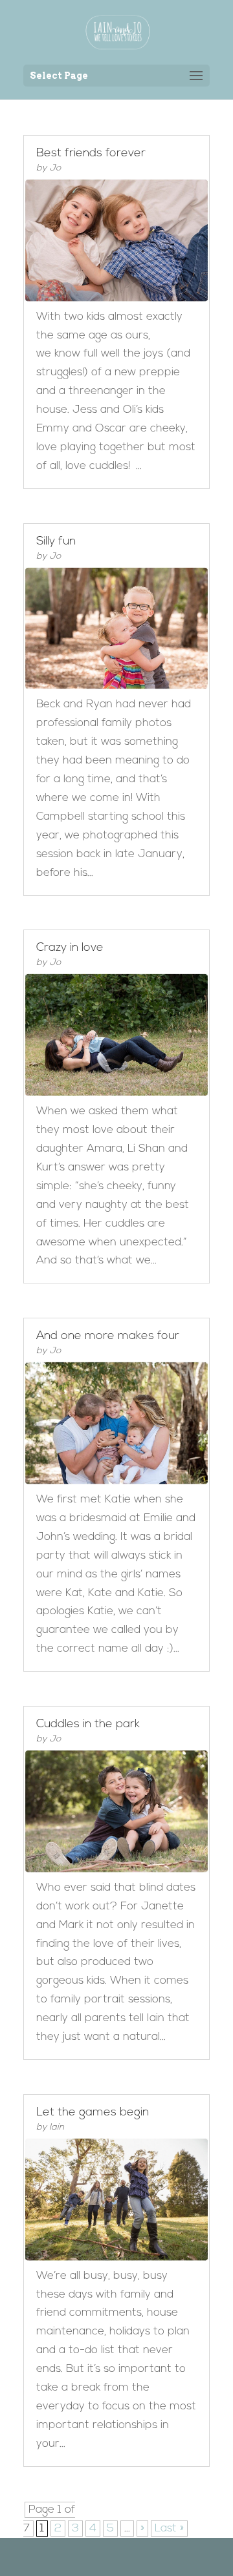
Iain (57, 2127)
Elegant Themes (97, 2556)
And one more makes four (108, 1336)
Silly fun (56, 542)
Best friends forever (91, 154)
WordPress (183, 2556)
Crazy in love (70, 948)
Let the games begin (93, 2113)
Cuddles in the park (88, 1725)
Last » (169, 2529)
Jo (55, 168)
